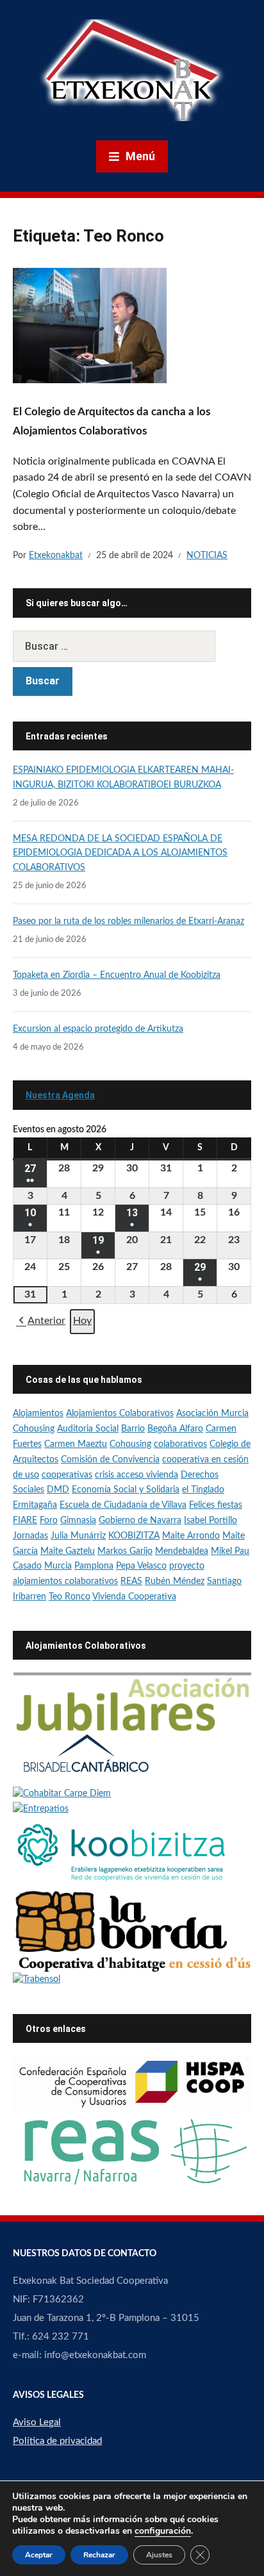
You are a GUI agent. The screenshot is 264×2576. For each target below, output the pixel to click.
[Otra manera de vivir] (41, 1809)
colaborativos (180, 1444)
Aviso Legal (37, 2423)
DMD (58, 1490)
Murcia (58, 1566)
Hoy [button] (82, 1321)
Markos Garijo (125, 1551)
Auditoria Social (88, 1429)
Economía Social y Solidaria (126, 1490)
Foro (49, 1521)
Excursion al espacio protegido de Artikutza (98, 1029)
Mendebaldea (182, 1551)
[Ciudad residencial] (86, 1759)
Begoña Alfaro (175, 1429)
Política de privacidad (57, 2441)
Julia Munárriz (78, 1536)
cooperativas (67, 1475)
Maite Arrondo (191, 1536)
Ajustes (159, 2555)
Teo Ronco (70, 1597)
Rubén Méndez (175, 1581)
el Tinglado (203, 1490)
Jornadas (30, 1536)
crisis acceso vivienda (136, 1475)
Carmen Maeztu (76, 1444)
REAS (131, 1581)
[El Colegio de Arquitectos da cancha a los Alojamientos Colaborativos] (90, 325)
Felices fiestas (216, 1505)
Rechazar (99, 2555)
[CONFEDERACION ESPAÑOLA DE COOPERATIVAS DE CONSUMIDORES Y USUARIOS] (132, 2084)
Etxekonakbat (56, 556)
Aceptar (39, 2555)
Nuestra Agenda (60, 1095)
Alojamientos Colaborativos (120, 1414)
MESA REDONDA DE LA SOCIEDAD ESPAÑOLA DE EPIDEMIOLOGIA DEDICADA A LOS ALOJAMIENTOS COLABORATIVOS (120, 853)
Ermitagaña (35, 1505)
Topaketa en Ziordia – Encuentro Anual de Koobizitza (117, 975)
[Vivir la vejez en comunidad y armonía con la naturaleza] (62, 1794)
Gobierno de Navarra (140, 1521)
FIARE (25, 1521)
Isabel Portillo (210, 1521)
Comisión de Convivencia (110, 1460)
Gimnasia (78, 1521)
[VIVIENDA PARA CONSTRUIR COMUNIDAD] (132, 1931)
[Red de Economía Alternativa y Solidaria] (132, 2151)
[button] (41, 1322)
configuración (163, 2531)
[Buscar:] (132, 646)
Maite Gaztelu (68, 1551)
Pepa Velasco (141, 1566)
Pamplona (94, 1566)
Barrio (133, 1429)
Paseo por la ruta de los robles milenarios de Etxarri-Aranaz (128, 921)
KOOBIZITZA (134, 1536)
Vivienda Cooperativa (134, 1597)
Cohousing (130, 1444)
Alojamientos (38, 1414)
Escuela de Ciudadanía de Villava (123, 1505)
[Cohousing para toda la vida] (132, 1702)
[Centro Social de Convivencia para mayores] (37, 1980)
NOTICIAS (207, 556)
